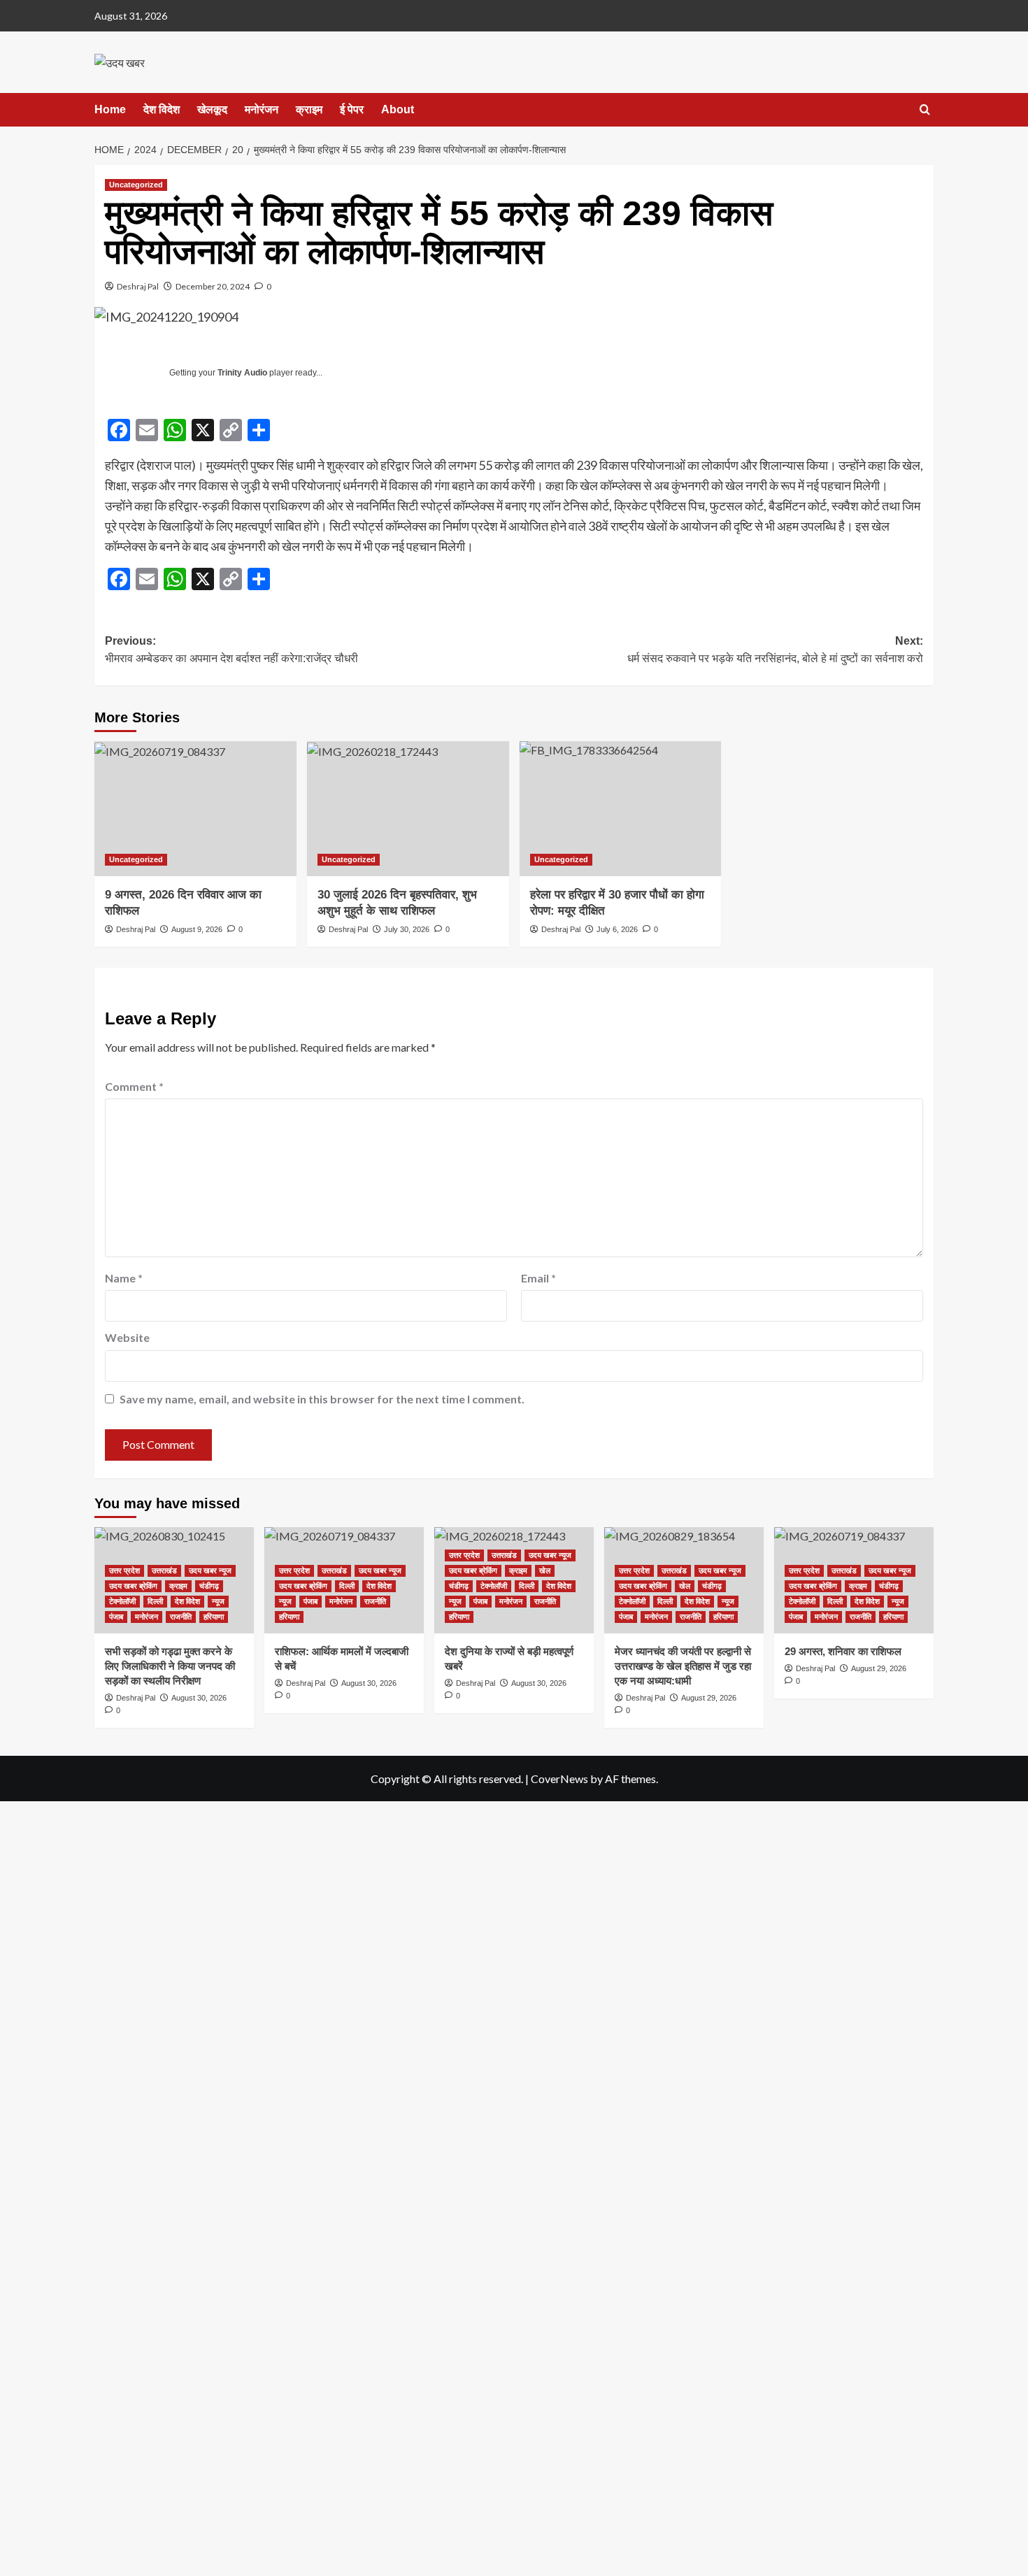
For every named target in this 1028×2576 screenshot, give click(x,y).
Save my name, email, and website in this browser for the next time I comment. (322, 1399)
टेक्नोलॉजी (122, 1601)
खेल (545, 1570)
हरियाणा (214, 1617)
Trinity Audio (242, 373)
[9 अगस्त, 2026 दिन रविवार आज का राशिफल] (195, 809)
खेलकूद (212, 109)
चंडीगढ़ (209, 1586)
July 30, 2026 (407, 929)
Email (538, 1278)
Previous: (231, 650)
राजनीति (181, 1617)
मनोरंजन (262, 109)
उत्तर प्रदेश (124, 1570)
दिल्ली (155, 1601)
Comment (134, 1086)
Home (110, 109)
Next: (775, 650)
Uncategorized (136, 185)
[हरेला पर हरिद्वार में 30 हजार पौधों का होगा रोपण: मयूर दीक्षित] (621, 809)
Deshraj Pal (138, 286)
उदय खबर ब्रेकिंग (133, 1586)
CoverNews (559, 1779)
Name (124, 1278)
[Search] (925, 110)
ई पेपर (352, 109)
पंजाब (116, 1617)
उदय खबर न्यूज (210, 1570)
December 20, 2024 (213, 286)
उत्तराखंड (164, 1570)
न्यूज (218, 1601)
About (398, 109)
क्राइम (309, 109)
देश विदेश (162, 109)
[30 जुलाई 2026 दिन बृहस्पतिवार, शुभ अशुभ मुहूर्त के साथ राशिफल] (408, 809)
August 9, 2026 (197, 929)
